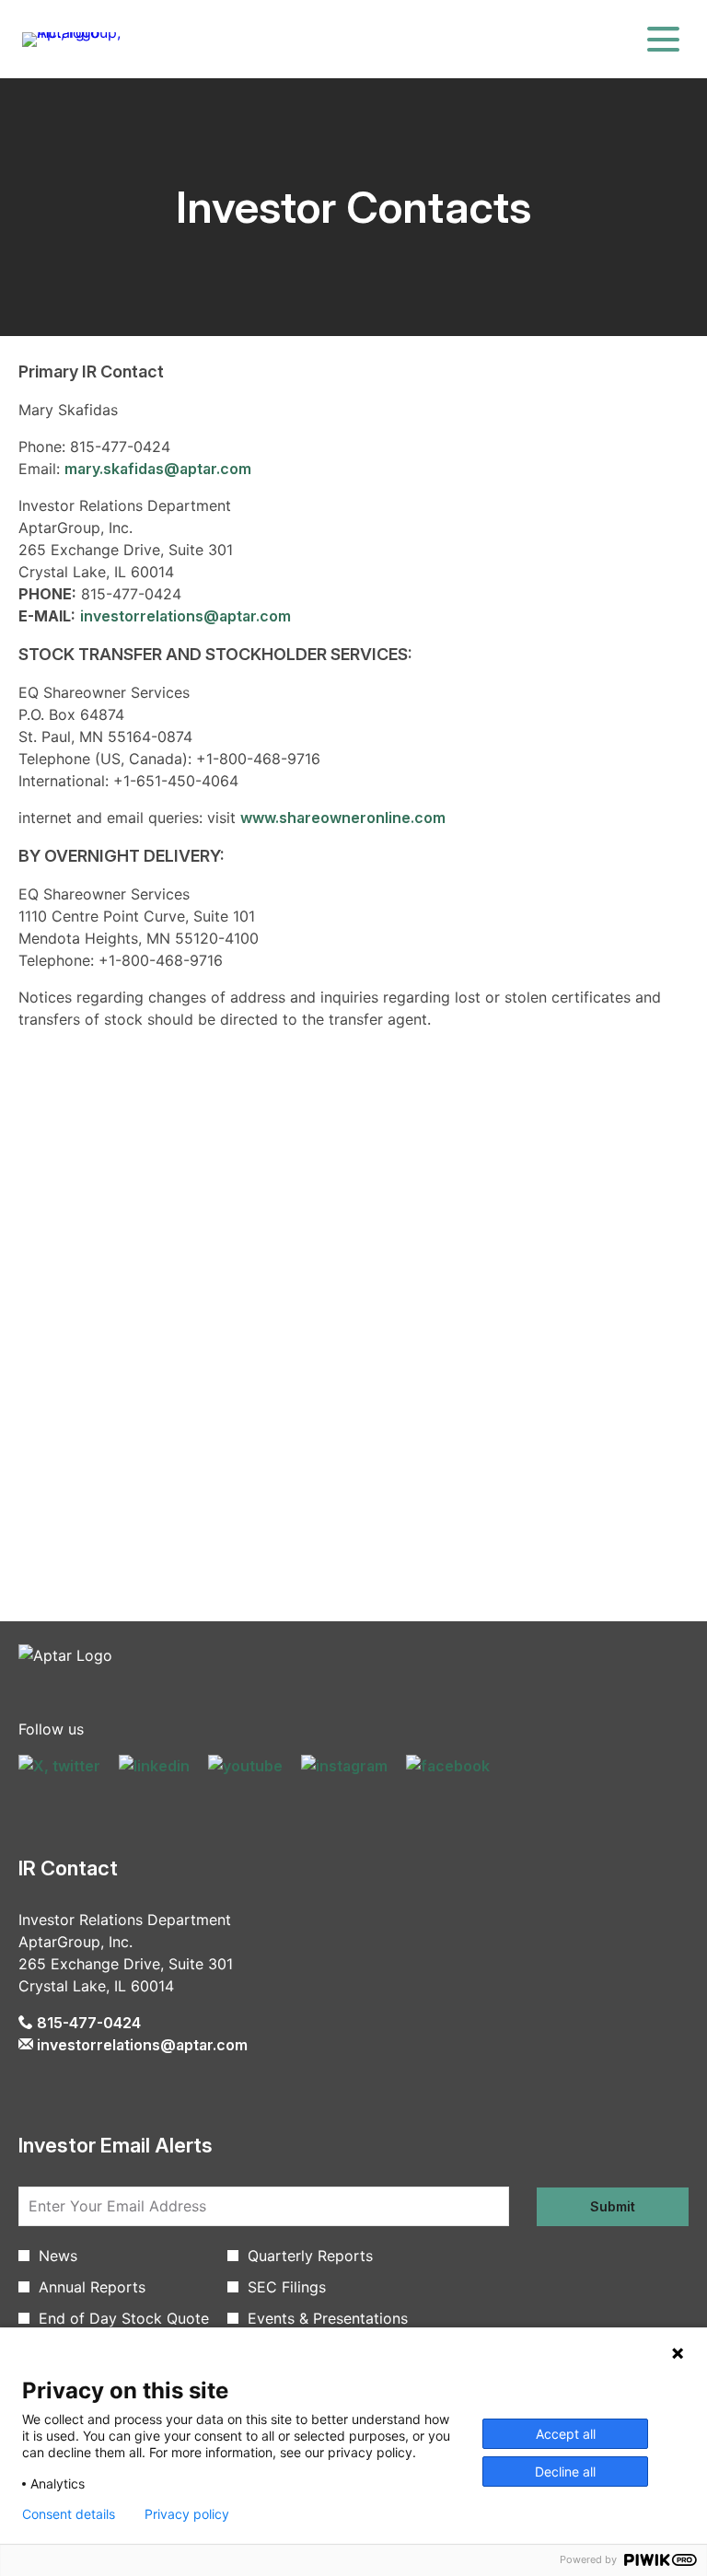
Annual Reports (92, 2287)
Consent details (69, 2514)
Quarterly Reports (310, 2256)
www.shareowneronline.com (343, 818)
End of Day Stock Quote (124, 2318)
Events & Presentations (328, 2318)
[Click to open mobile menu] (663, 39)
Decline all (565, 2472)
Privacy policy (187, 2514)
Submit (613, 2206)
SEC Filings (287, 2287)
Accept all (566, 2434)
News (58, 2256)
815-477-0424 (87, 2023)
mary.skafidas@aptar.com (158, 469)
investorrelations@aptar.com (185, 616)
